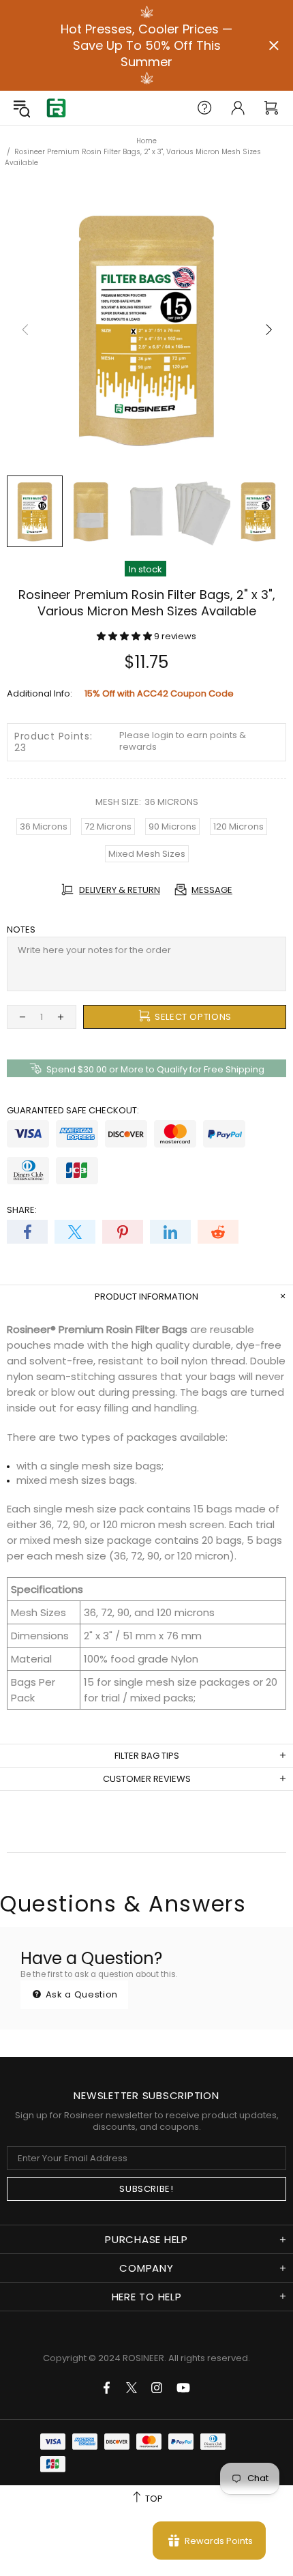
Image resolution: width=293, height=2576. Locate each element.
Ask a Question (80, 1994)
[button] (125, 636)
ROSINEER (143, 2358)
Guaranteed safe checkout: (73, 1110)
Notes (21, 930)
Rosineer (56, 108)
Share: (22, 1210)
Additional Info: (40, 693)
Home (146, 141)
